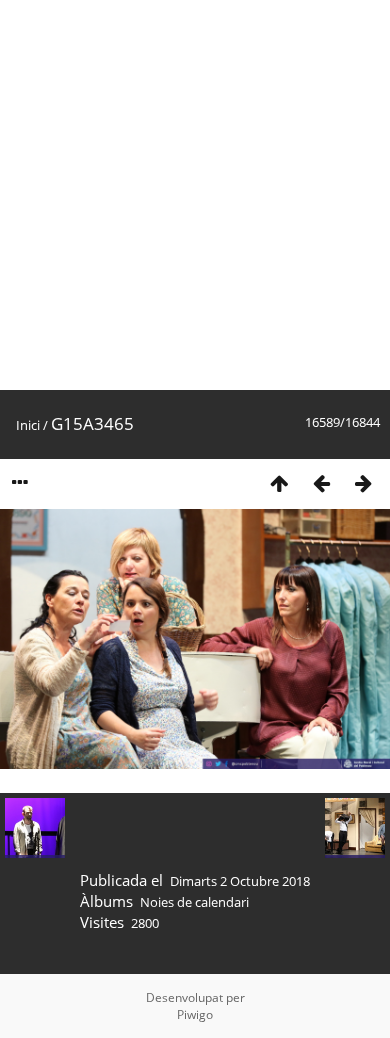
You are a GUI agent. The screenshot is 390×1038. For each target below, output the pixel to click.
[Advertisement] (195, 195)
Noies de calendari (194, 902)
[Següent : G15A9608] (363, 482)
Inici (28, 425)
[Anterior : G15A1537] (321, 482)
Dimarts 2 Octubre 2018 (240, 881)
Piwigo (195, 1014)
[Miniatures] (279, 482)
